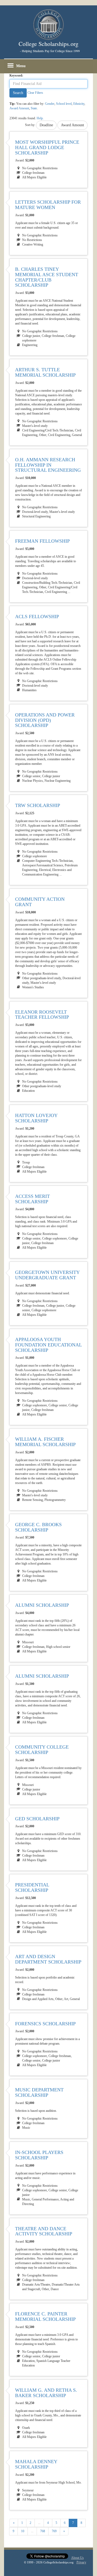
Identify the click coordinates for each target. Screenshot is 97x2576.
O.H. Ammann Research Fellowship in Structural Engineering (48, 465)
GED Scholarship (37, 1819)
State (34, 108)
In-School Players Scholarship (39, 2155)
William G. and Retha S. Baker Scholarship (46, 2393)
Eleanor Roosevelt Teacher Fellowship (42, 1015)
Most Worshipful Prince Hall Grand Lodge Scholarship (47, 147)
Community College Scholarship (42, 1750)
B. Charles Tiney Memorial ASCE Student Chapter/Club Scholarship (47, 277)
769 (54, 2531)
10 (23, 2531)
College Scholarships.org (48, 44)
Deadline (46, 125)
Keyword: (16, 75)
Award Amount (19, 108)
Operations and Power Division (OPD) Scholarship (45, 720)
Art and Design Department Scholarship (48, 1959)
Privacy (81, 2562)
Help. (40, 118)
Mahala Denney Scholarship (36, 2464)
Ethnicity (79, 104)
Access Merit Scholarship (32, 1199)
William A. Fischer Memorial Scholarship (45, 1442)
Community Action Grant (40, 902)
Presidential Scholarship (32, 1887)
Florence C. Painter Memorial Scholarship (45, 2316)
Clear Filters (35, 93)
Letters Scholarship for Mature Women (48, 205)
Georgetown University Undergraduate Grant (47, 1275)
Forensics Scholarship (45, 2024)
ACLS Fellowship (37, 617)
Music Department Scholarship (39, 2092)
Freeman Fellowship (42, 541)
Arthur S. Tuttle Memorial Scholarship (45, 372)
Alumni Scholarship (42, 1605)
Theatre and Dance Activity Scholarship (44, 2231)
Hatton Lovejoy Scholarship (36, 1118)
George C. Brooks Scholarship (38, 1527)
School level (64, 104)
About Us (77, 2558)
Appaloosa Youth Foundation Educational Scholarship (48, 1345)
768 (43, 2531)
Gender (50, 104)
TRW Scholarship (38, 805)
